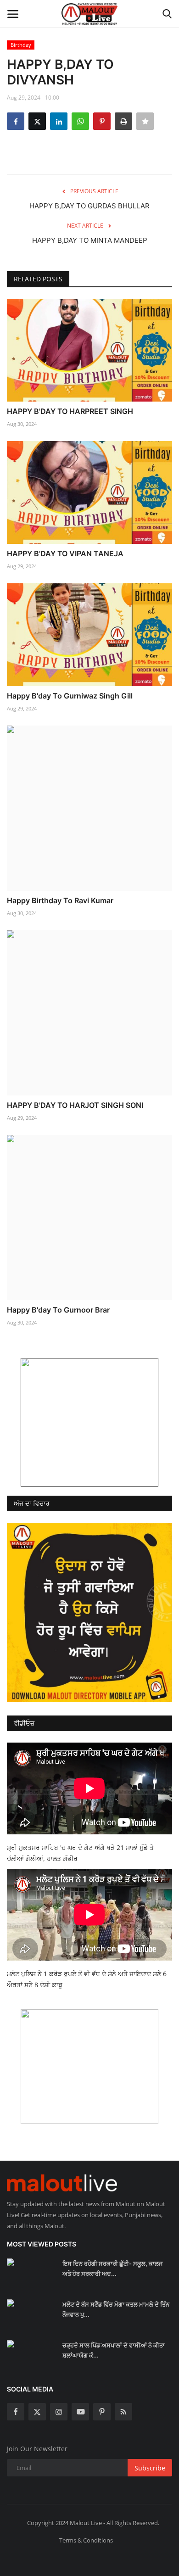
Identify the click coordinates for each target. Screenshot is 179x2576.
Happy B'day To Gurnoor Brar (58, 1310)
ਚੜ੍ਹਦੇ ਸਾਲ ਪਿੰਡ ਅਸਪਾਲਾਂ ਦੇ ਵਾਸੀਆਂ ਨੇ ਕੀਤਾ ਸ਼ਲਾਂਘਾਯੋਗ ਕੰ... (114, 2350)
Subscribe (150, 2468)
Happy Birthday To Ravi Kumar (60, 900)
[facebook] (16, 2412)
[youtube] (80, 2412)
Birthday (21, 45)
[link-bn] (89, 1422)
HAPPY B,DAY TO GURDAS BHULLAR (89, 206)
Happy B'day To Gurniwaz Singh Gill (70, 696)
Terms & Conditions (86, 2540)
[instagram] (59, 2412)
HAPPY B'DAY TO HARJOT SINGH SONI (75, 1105)
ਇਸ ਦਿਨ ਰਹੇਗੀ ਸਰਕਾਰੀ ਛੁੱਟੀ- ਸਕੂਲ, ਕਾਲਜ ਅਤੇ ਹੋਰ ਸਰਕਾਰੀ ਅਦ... (112, 2269)
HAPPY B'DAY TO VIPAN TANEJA (65, 553)
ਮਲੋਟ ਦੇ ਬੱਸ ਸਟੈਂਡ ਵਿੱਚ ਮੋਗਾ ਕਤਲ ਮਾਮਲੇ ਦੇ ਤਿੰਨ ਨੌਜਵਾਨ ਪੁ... (116, 2309)
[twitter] (37, 2412)
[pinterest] (102, 2412)
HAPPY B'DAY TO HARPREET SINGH (70, 411)
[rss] (123, 2412)
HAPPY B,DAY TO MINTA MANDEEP (90, 240)
